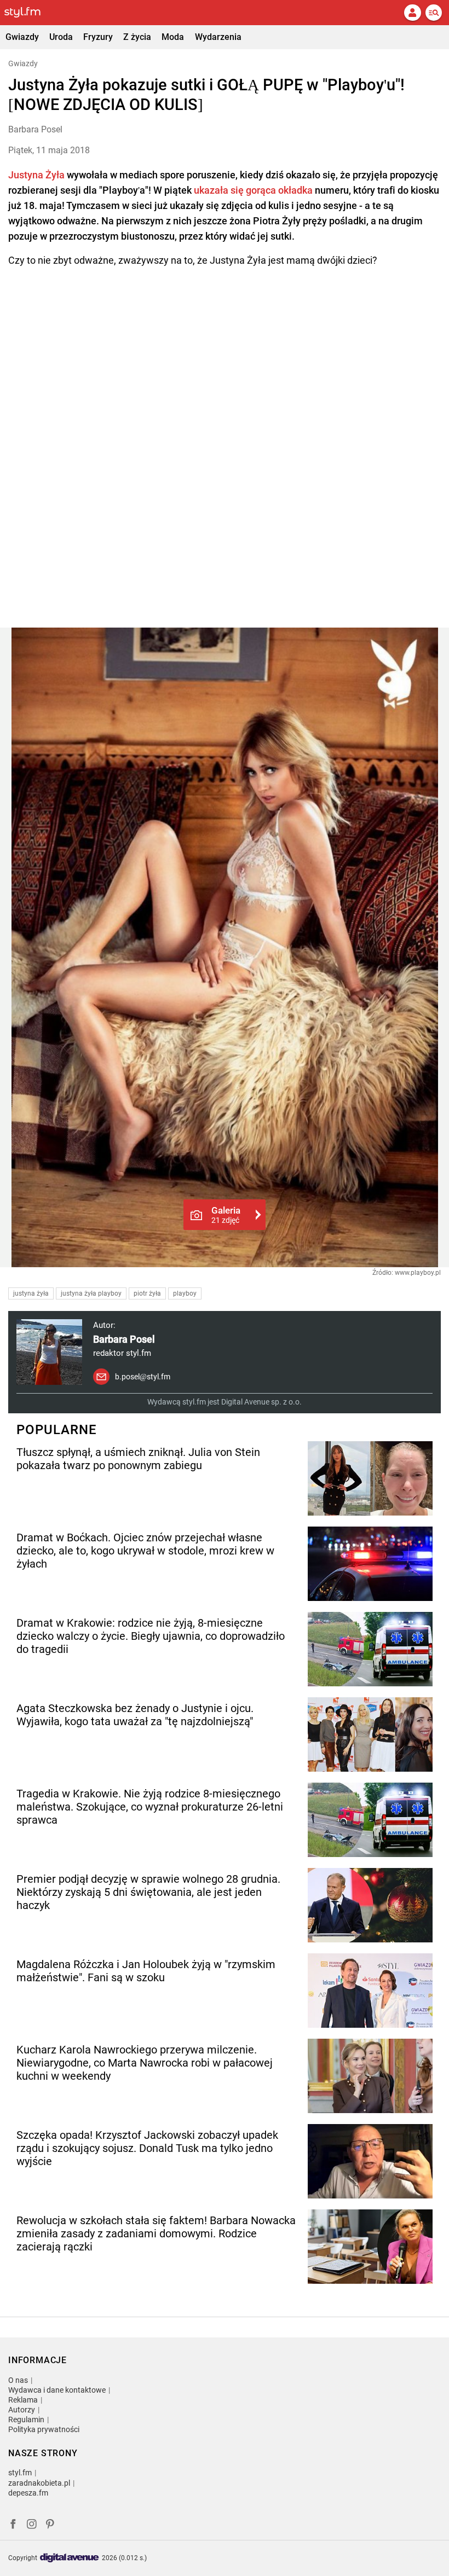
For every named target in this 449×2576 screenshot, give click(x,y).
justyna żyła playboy (91, 1293)
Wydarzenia (218, 37)
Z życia (137, 37)
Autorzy (22, 2410)
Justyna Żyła (36, 175)
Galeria (226, 1215)
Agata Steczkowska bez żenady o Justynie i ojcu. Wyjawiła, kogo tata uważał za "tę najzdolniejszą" (135, 1715)
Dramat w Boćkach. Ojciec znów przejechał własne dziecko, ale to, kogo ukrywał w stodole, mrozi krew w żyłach (145, 1551)
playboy (185, 1293)
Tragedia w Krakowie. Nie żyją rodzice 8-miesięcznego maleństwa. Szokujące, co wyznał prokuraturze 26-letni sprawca (150, 1807)
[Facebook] (13, 2525)
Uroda (61, 37)
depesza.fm (28, 2493)
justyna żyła (31, 1293)
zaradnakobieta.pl (39, 2483)
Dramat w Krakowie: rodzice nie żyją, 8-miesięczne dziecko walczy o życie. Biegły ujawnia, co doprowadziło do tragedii (151, 1636)
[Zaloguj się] (412, 13)
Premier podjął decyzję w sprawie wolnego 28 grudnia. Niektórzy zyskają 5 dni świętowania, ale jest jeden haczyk (148, 1892)
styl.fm (20, 2473)
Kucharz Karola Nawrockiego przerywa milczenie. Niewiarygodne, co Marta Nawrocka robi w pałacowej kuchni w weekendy (145, 2063)
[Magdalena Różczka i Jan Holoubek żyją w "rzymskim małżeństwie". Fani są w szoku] (370, 1991)
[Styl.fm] (29, 13)
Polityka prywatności (44, 2429)
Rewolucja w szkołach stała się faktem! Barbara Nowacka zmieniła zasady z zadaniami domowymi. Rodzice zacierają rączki (156, 2233)
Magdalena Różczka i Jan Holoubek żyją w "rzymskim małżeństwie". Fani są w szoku (146, 1971)
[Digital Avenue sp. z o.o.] (70, 2558)
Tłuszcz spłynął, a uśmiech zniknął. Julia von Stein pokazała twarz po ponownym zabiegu (138, 1459)
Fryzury (98, 37)
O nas (18, 2380)
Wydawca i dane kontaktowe (57, 2390)
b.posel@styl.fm (143, 1377)
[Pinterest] (51, 2525)
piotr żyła (147, 1293)
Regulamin (26, 2420)
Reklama (23, 2400)
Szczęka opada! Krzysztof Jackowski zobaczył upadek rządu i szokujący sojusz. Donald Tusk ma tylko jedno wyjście (147, 2148)
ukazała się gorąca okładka (253, 190)
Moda (173, 37)
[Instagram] (32, 2525)
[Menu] (434, 13)
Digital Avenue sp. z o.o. (261, 1402)
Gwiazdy (22, 37)
